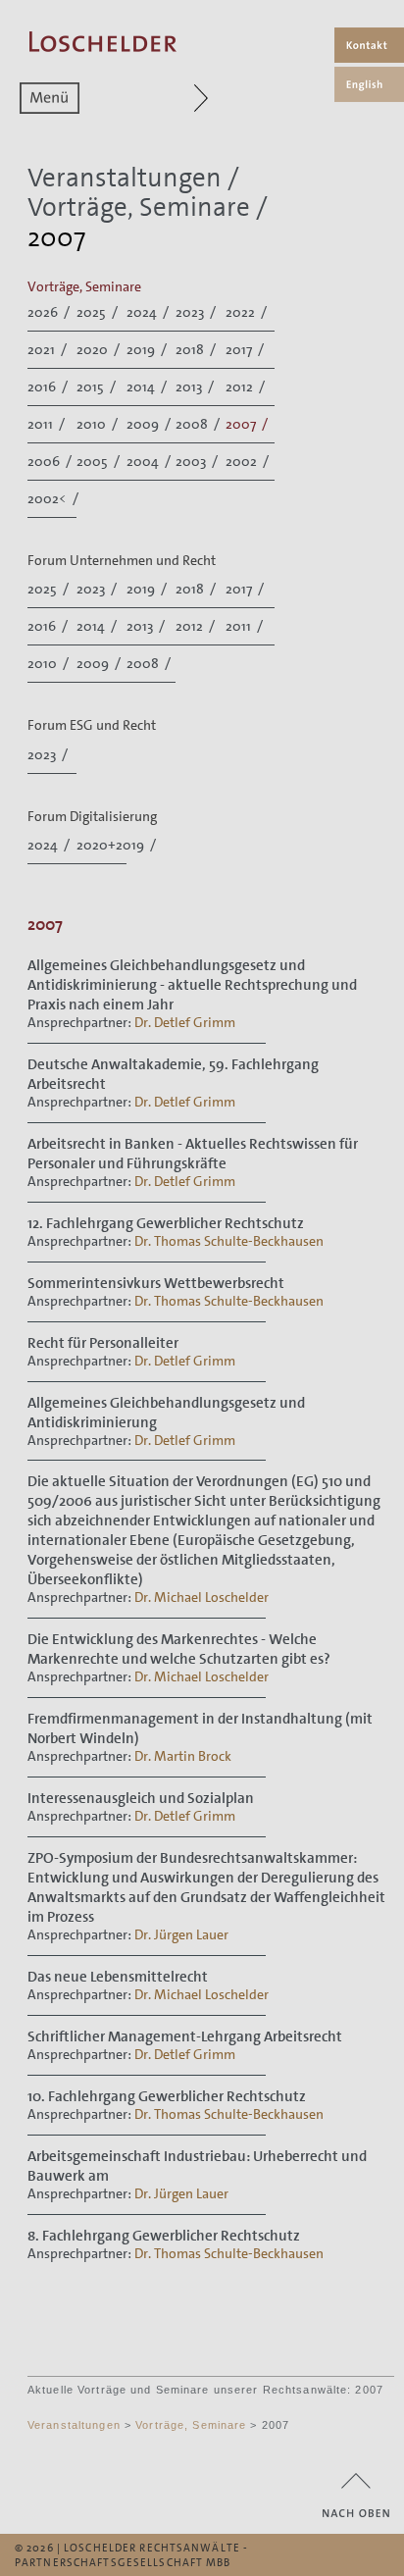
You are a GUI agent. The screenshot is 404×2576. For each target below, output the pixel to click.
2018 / (197, 349)
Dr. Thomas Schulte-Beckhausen (229, 1241)
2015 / (98, 386)
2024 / (149, 312)
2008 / (199, 424)
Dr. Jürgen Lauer (181, 1934)
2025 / (99, 312)
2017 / (246, 349)
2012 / (247, 386)
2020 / (100, 349)
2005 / (100, 461)
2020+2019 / (118, 845)
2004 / (150, 461)
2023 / (197, 312)
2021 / (49, 349)
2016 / (49, 386)
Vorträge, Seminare (139, 207)
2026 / (50, 312)
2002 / (249, 461)
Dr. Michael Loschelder (202, 1597)
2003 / (198, 461)
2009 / (150, 424)
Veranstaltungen (125, 178)
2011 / (48, 424)
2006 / (51, 461)
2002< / (54, 498)
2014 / (148, 386)
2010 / (99, 424)
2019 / (148, 349)
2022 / (248, 312)
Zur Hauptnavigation (212, 98)
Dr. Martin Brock (183, 1756)
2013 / (196, 386)
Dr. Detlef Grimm (185, 1022)
